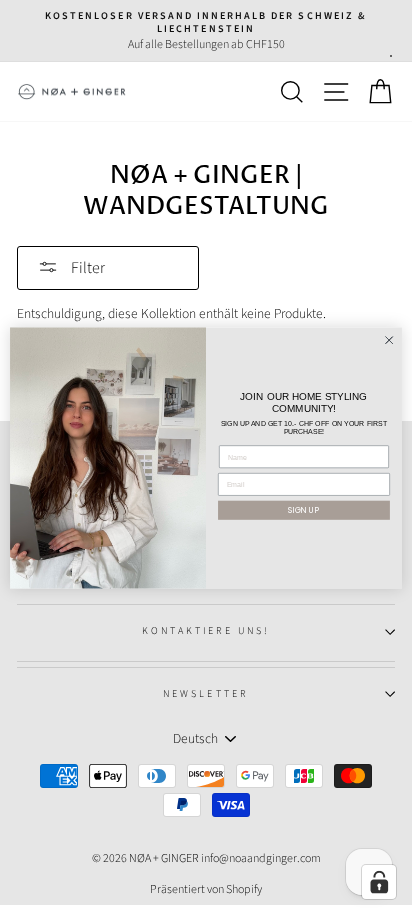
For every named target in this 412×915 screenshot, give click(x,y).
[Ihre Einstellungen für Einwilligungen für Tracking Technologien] (379, 882)
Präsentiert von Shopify (206, 889)
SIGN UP (303, 510)
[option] (206, 31)
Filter (86, 268)
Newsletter (206, 694)
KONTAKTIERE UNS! (206, 631)
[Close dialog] (389, 340)
